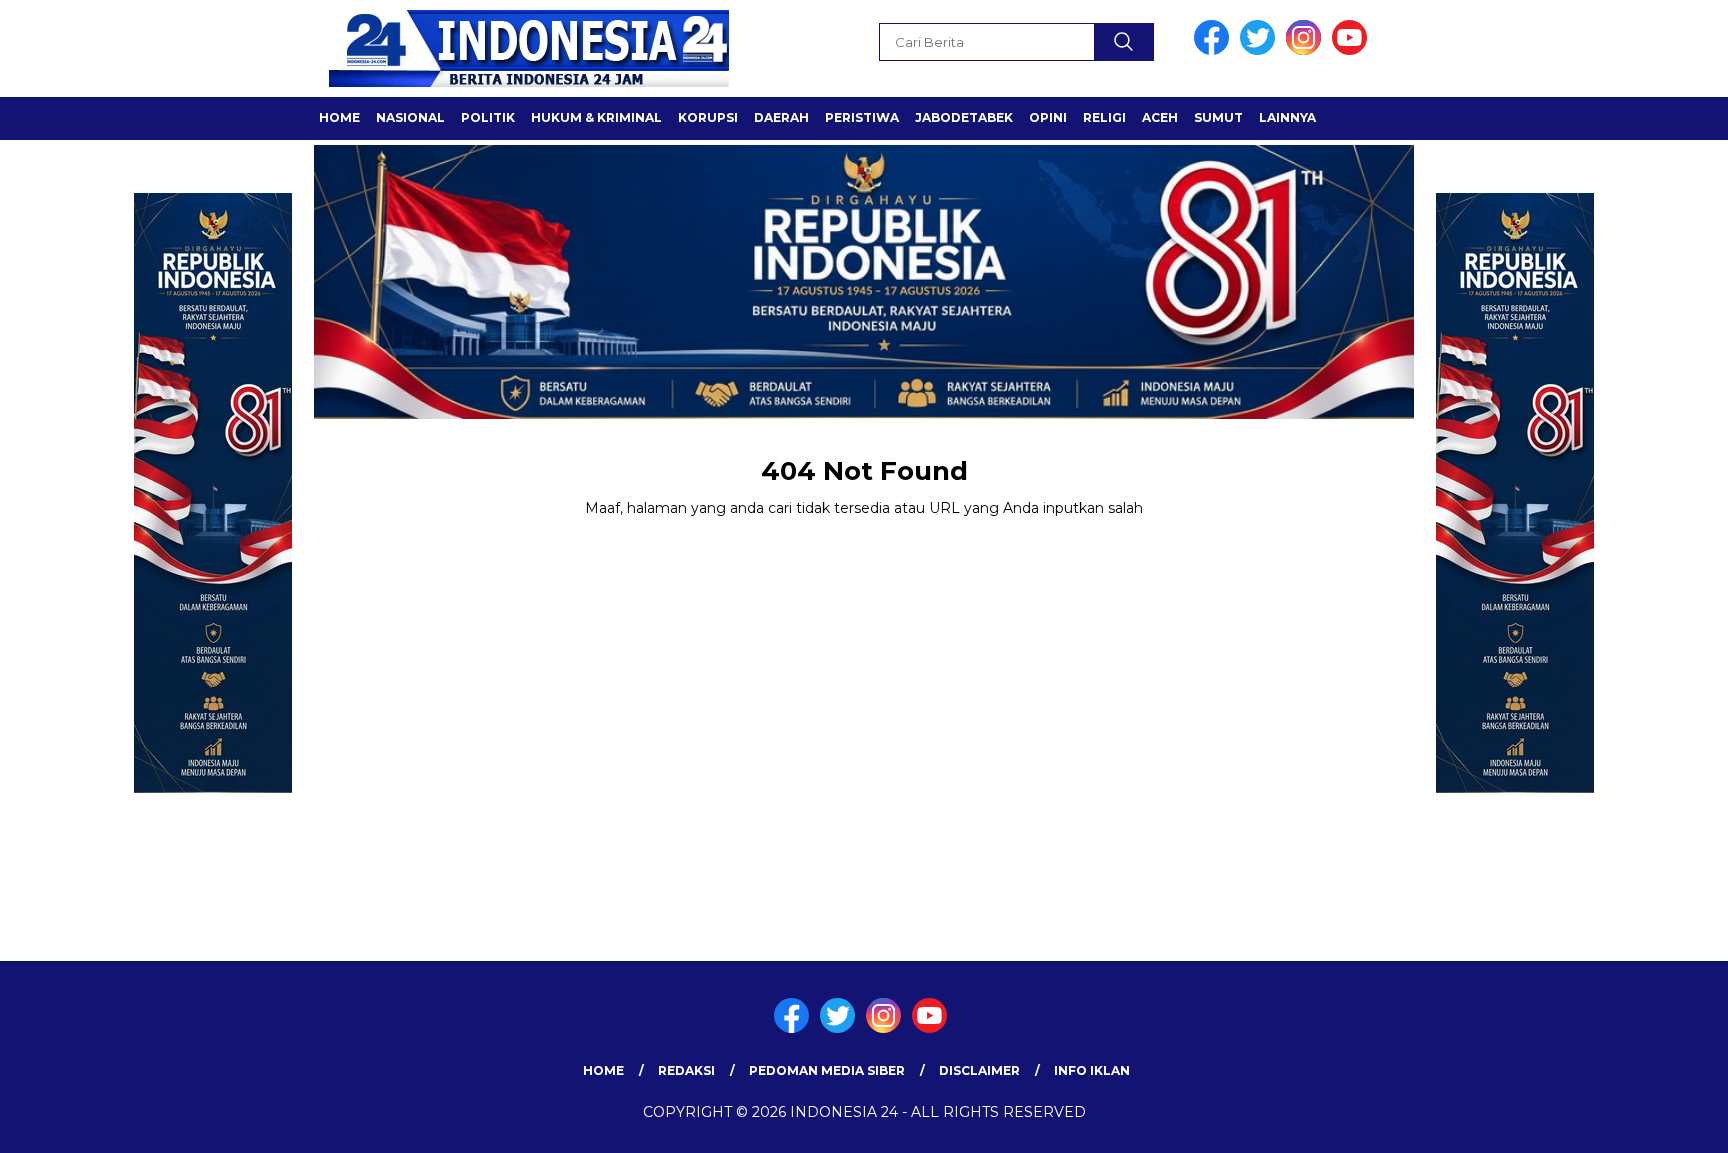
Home (603, 1070)
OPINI (1048, 117)
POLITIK (488, 117)
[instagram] (1307, 50)
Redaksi (686, 1070)
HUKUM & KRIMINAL (596, 117)
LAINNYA (1287, 117)
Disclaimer (979, 1070)
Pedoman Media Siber (827, 1070)
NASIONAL (410, 117)
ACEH (1160, 117)
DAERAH (781, 117)
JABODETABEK (964, 117)
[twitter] (1261, 50)
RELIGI (1104, 117)
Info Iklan (1092, 1070)
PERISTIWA (862, 117)
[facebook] (1215, 50)
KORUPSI (708, 117)
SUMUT (1218, 117)
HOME (339, 117)
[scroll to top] (1659, 1122)
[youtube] (1353, 50)
